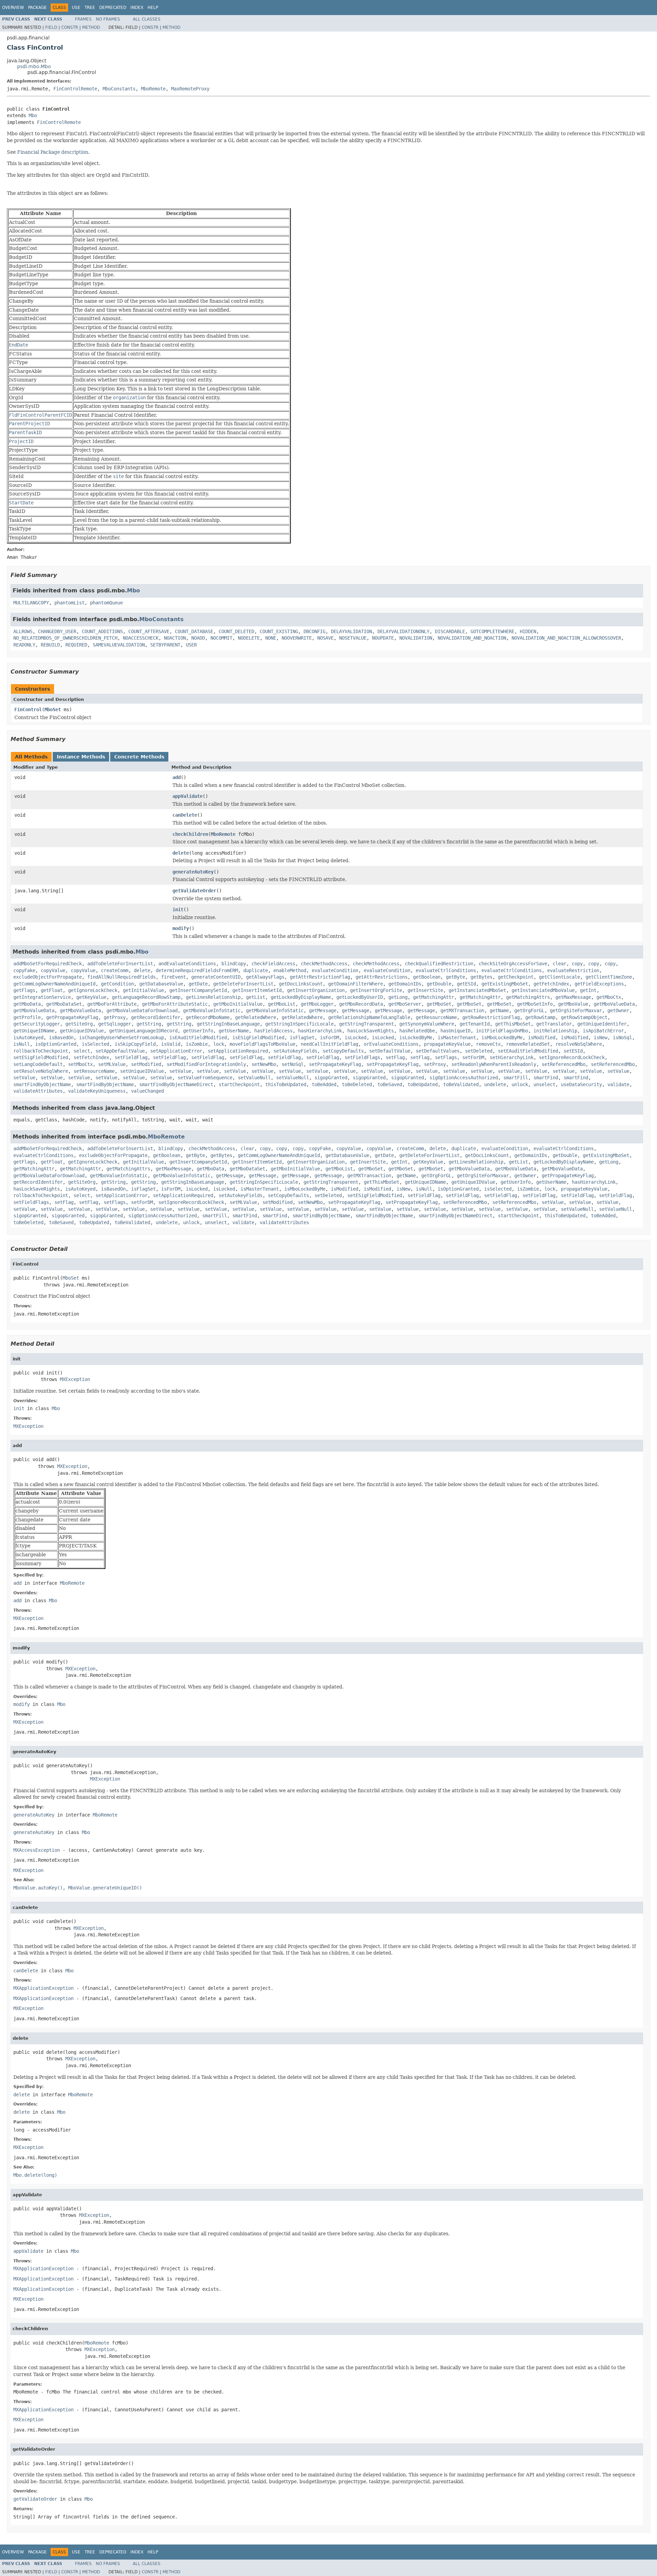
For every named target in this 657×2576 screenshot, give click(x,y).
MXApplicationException (43, 1988)
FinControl (28, 709)
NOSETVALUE (353, 638)
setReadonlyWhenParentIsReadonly (494, 1064)
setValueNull (254, 1078)
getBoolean (427, 977)
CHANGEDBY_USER (57, 631)
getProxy (115, 1017)
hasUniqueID (455, 1031)
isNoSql (622, 1038)
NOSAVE (325, 638)
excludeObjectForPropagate (48, 977)
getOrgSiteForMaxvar (576, 1010)
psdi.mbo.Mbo (34, 66)
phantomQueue (106, 603)
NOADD (198, 638)
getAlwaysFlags (265, 977)
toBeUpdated (423, 1084)
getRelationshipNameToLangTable (369, 1017)
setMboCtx (80, 1064)
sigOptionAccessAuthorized (464, 1078)
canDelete (185, 815)
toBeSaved (390, 1084)
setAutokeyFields (295, 1051)
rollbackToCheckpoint (41, 1051)
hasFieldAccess (273, 1031)
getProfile (27, 1017)
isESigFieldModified (258, 1038)
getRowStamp (540, 1017)
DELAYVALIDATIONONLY (403, 631)
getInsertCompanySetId (198, 990)
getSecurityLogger (37, 1024)
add (177, 777)
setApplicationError (176, 1051)
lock (219, 1044)
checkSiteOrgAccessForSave (513, 964)
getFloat (52, 990)
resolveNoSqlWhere (579, 1044)
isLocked (356, 1038)
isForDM (330, 1038)
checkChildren (190, 834)
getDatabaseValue (161, 984)
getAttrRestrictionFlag (320, 977)
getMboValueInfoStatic (212, 1010)
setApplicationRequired (238, 1051)
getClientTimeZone (609, 977)
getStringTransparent (366, 1024)
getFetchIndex (551, 984)
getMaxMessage (573, 997)
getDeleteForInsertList (243, 984)
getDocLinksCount (301, 984)
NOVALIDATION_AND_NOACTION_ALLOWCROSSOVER (566, 638)
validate (618, 1084)
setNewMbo (264, 1064)
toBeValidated (461, 1084)
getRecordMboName (208, 1017)
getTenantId (475, 1024)
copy (577, 964)
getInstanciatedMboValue (543, 990)
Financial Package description (53, 152)
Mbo (33, 115)
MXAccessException (37, 1850)
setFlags (446, 1057)
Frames (83, 19)
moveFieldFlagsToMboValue (262, 1044)
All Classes (147, 19)
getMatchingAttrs (528, 997)
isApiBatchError (603, 1031)
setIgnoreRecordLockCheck (572, 1057)
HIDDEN (528, 631)
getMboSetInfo (535, 1004)
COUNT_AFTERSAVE (149, 631)
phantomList (69, 603)
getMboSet (439, 1004)
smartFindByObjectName (42, 1084)
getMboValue (573, 1004)
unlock (520, 1084)
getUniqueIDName (34, 1031)
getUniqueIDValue (82, 1031)
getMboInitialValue (238, 1004)
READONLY (24, 645)
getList (256, 997)
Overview (13, 8)
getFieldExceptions (599, 984)
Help (153, 8)
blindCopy (234, 964)
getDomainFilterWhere (356, 984)
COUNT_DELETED (236, 631)
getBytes (481, 977)
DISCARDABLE (450, 631)
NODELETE (249, 638)
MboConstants (119, 89)
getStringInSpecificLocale (299, 1024)
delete (181, 853)
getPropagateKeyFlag (72, 1017)
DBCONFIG (314, 631)
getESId (466, 984)
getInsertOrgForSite (376, 990)
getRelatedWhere (256, 1017)
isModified (542, 1038)
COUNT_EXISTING (279, 631)
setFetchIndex (91, 1057)
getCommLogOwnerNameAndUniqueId (54, 984)
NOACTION (175, 638)
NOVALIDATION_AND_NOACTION (472, 638)
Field (51, 27)
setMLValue (112, 1064)
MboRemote (153, 89)
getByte (455, 977)
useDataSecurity (581, 1084)
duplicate (256, 970)
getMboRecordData (361, 1004)
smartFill (516, 1078)
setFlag (395, 1057)
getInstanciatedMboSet (477, 990)
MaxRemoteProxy (190, 89)
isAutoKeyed (28, 1038)
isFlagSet (302, 1038)
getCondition (117, 984)
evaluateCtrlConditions (446, 970)
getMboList (282, 1004)
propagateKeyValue (447, 1044)
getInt (588, 990)
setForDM (473, 1057)
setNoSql (293, 1064)
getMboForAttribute (112, 1004)
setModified (146, 1064)
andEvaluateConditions (187, 964)
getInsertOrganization (316, 990)
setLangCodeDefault (38, 1064)
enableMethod (290, 970)
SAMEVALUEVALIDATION (119, 645)
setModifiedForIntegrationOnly (206, 1064)
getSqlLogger (115, 1024)
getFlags (24, 990)
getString (149, 1024)
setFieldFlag (131, 1057)
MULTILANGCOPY (31, 603)
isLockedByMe (416, 1038)
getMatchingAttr (434, 997)
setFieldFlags (362, 1057)
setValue (180, 1071)
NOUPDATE (383, 638)
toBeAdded (324, 1084)
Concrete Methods (139, 757)
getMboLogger (317, 1004)
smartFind (546, 1078)
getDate (198, 984)
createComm (115, 970)
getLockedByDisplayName (301, 997)
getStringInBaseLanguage (228, 1024)
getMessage (323, 1010)
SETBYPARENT (165, 645)
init (178, 909)
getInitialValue (143, 990)
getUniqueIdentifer (602, 1024)
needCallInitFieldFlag (330, 1044)
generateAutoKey (193, 872)
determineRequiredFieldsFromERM (197, 970)
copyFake (24, 970)
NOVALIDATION (416, 638)
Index (137, 8)
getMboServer (405, 1004)
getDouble (439, 984)
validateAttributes (38, 1091)
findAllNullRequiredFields (121, 977)
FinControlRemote (75, 89)
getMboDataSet (64, 1004)
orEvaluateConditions (391, 1044)
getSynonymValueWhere (427, 1024)
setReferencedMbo (564, 1064)
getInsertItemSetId (257, 990)
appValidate (188, 796)
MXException (75, 1379)
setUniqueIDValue (142, 1071)
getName (499, 1010)
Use (76, 8)
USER (191, 645)
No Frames (108, 19)
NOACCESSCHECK (141, 638)
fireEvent (173, 977)
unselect (544, 1084)
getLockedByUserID (360, 997)
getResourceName (436, 1017)
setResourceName (94, 1071)
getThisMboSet (513, 1024)
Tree (90, 8)
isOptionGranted (56, 1044)
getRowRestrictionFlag (491, 1017)
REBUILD (50, 645)
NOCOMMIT (221, 638)
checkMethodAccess (324, 964)
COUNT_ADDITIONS (102, 631)
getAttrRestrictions (382, 977)
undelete (495, 1084)
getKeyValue (91, 997)
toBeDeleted (357, 1084)
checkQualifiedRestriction (439, 964)
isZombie (197, 1044)
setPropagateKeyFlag (335, 1064)
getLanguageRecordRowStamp (146, 997)
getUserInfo (198, 1031)
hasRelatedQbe (417, 1031)
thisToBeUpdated (286, 1084)
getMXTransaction (462, 1010)
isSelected (95, 1044)
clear (559, 964)
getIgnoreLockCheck (93, 990)
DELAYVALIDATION (351, 631)
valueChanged (147, 1091)
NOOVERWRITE (297, 638)
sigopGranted (331, 1078)
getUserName (234, 1031)
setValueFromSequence (205, 1078)
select (82, 1051)
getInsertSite (425, 990)
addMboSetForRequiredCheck (48, 964)
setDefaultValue (390, 1051)
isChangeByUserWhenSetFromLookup (121, 1038)
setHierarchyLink (512, 1057)
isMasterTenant (457, 1038)
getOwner (618, 1010)
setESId (573, 1051)
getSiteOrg (79, 1024)
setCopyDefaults (343, 1051)
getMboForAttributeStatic (175, 1004)
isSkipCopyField (135, 1044)
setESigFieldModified (41, 1057)
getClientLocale (559, 977)
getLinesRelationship (213, 997)
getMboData (27, 1004)
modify (181, 928)
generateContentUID (216, 977)
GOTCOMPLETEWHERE (492, 631)
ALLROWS (23, 631)
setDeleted (479, 1051)
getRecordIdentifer (156, 1017)
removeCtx (488, 1044)
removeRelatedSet (528, 1044)
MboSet (53, 709)
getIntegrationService (42, 997)
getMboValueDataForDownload (142, 1010)
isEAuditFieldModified (198, 1038)
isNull (22, 1044)
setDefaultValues (438, 1051)
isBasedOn (61, 1038)
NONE (271, 638)
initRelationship (555, 1031)
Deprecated (113, 8)
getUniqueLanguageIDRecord (143, 1031)
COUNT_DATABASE (194, 631)
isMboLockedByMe (502, 1038)
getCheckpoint (516, 977)
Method (91, 27)
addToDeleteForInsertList (120, 964)
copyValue (53, 970)
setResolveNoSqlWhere (41, 1071)
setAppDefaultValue (120, 1051)
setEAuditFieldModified (528, 1051)
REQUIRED (76, 645)
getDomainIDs (405, 984)
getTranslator (554, 1024)
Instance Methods (81, 757)
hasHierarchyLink (320, 1031)
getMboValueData (614, 1004)
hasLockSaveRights (371, 1031)
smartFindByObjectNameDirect (176, 1084)
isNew (601, 1038)
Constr (70, 27)
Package (37, 8)
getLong (398, 997)
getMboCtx (609, 997)
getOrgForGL (529, 1010)
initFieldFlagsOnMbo (502, 1031)
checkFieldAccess (273, 964)
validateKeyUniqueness (97, 1091)
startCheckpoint (239, 1084)
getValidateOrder (194, 891)
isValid (171, 1044)
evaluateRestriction (573, 970)
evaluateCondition (335, 970)
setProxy (435, 1064)
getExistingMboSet (505, 984)
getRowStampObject (584, 1017)
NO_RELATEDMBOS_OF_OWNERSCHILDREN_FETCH (65, 638)
